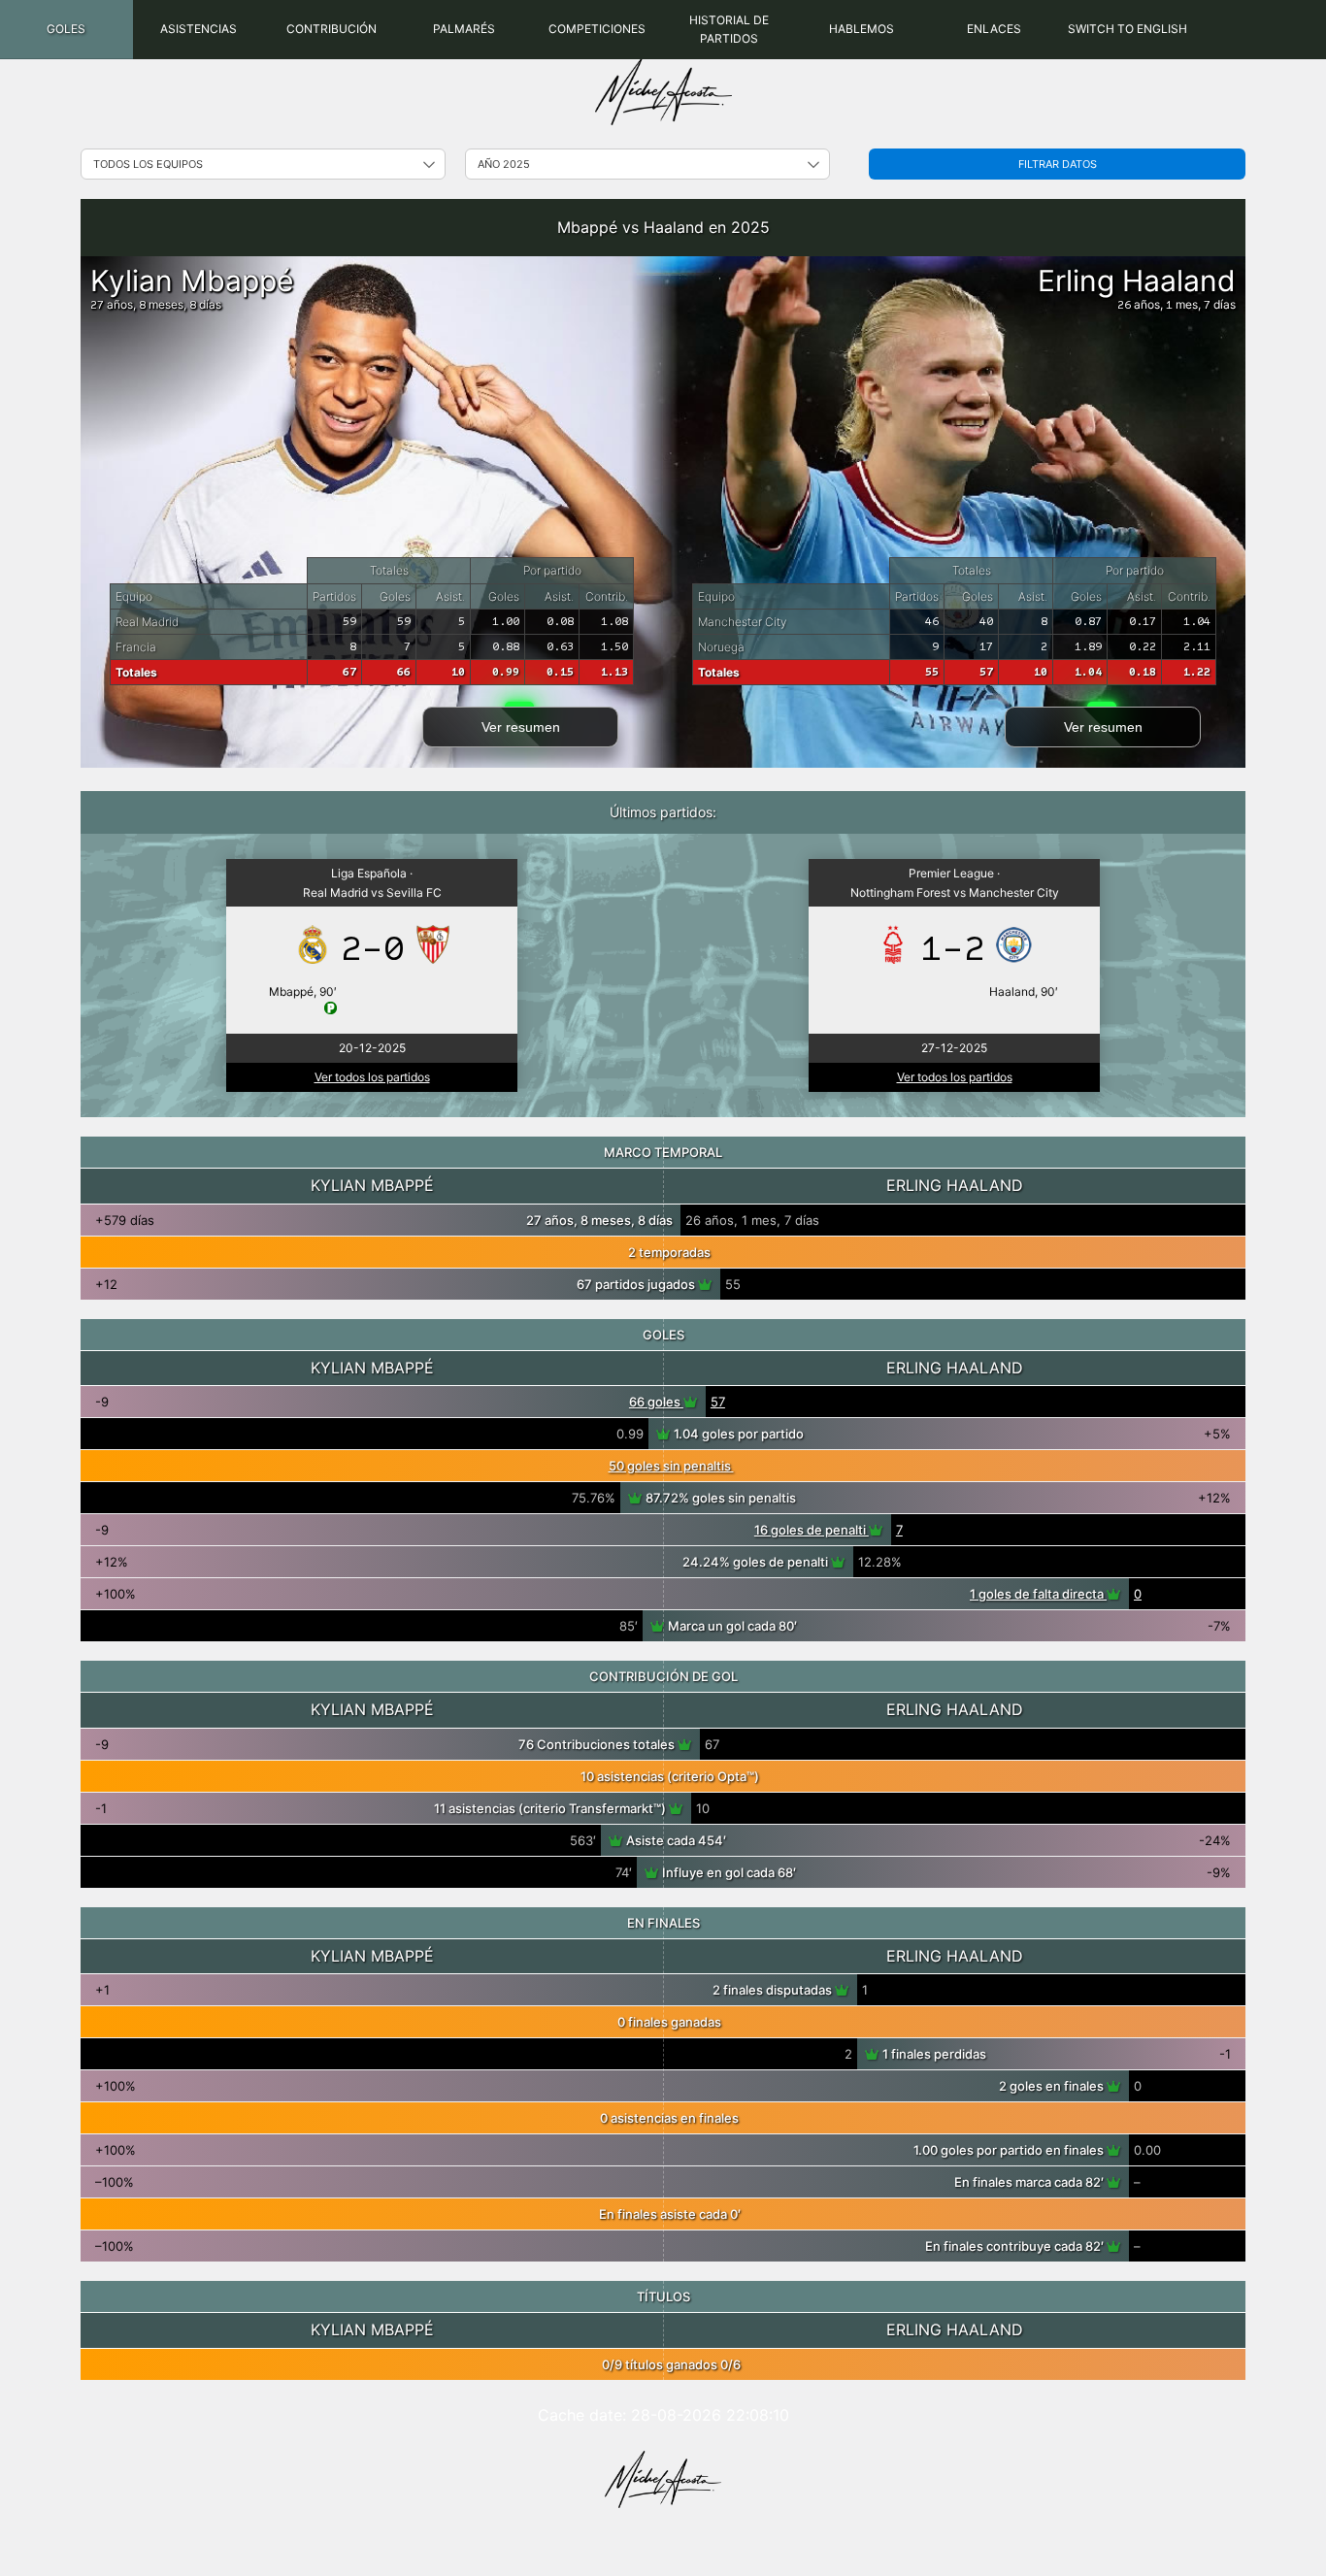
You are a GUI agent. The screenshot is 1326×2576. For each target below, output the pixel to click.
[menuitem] (66, 30)
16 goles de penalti (812, 1530)
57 (718, 1402)
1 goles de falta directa (1038, 1594)
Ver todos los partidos (372, 1077)
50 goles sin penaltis (671, 1466)
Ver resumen (521, 727)
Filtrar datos (1058, 164)
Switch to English (1127, 29)
